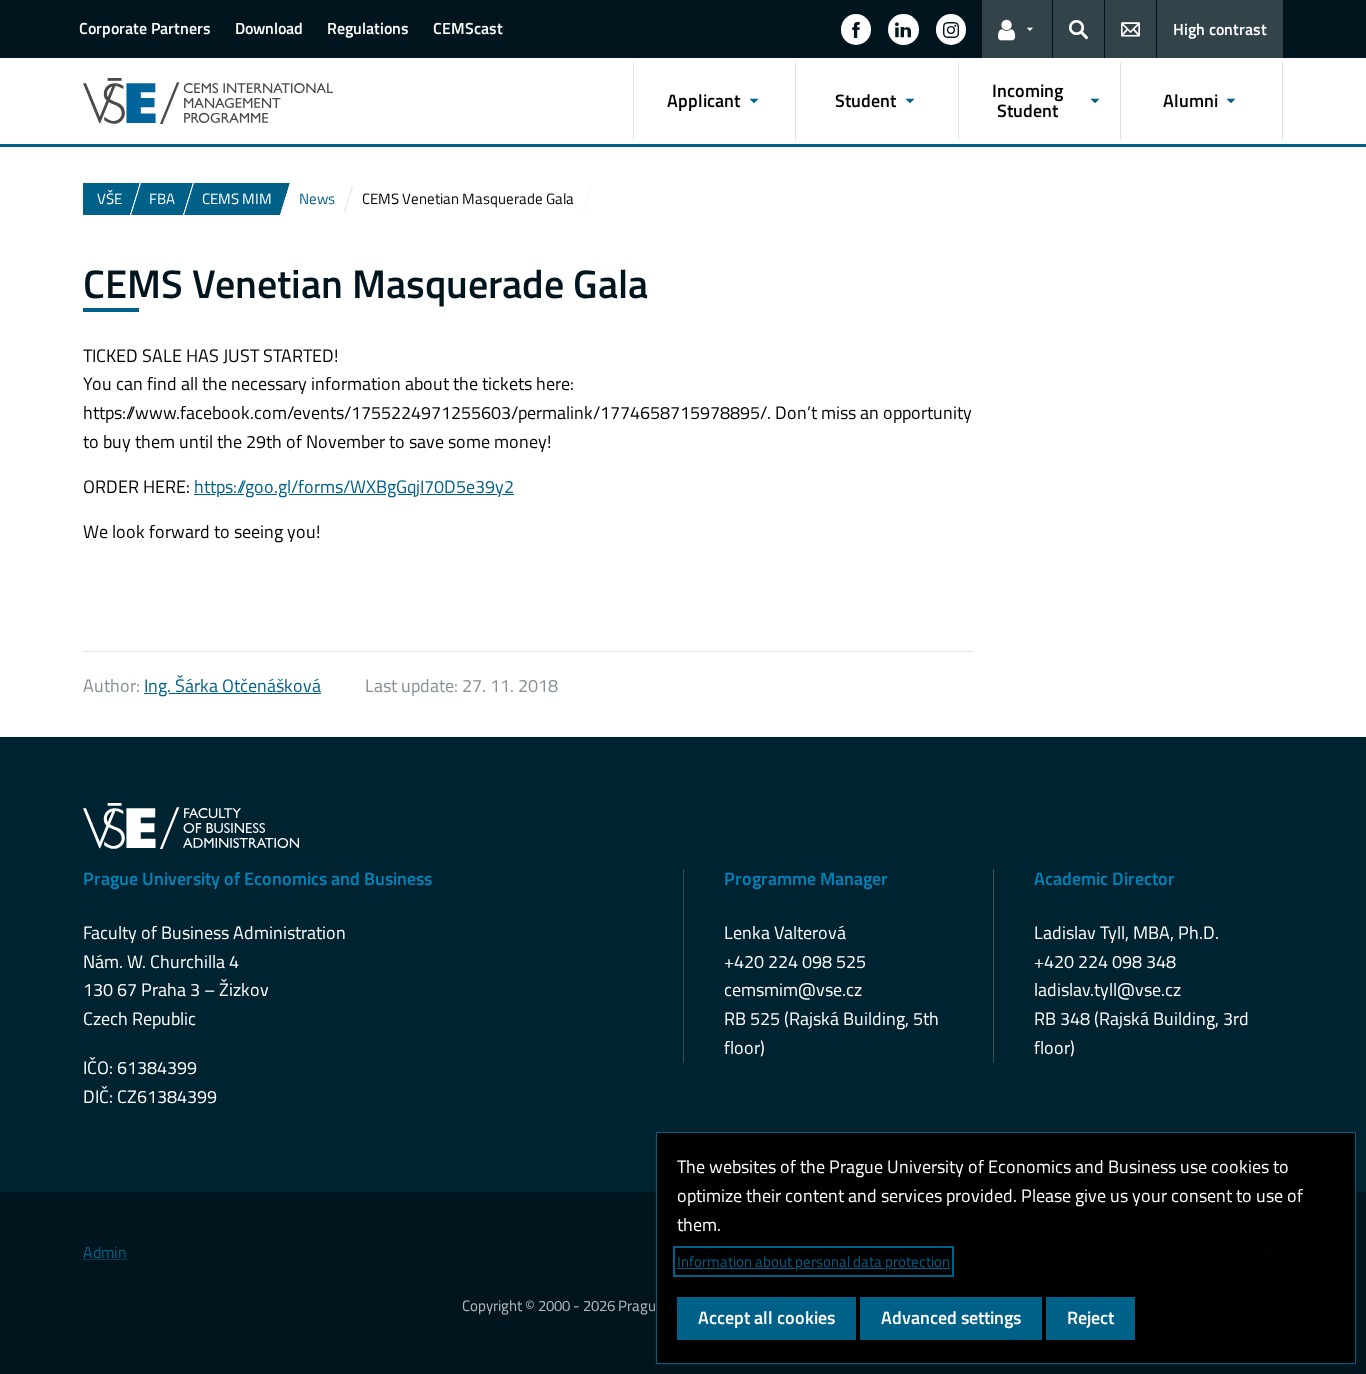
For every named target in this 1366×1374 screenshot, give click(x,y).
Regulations (368, 28)
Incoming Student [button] (1027, 100)
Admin (105, 1252)
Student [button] (865, 100)
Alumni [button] (1190, 100)
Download (269, 28)
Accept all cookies (766, 1317)
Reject (1090, 1317)
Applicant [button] (703, 100)
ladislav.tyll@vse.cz (1107, 989)
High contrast (1220, 29)
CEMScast (468, 28)
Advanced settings (951, 1317)
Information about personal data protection (813, 1261)
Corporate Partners (145, 28)
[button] (856, 29)
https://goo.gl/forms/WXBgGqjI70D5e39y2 (354, 486)
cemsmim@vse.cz (793, 989)
